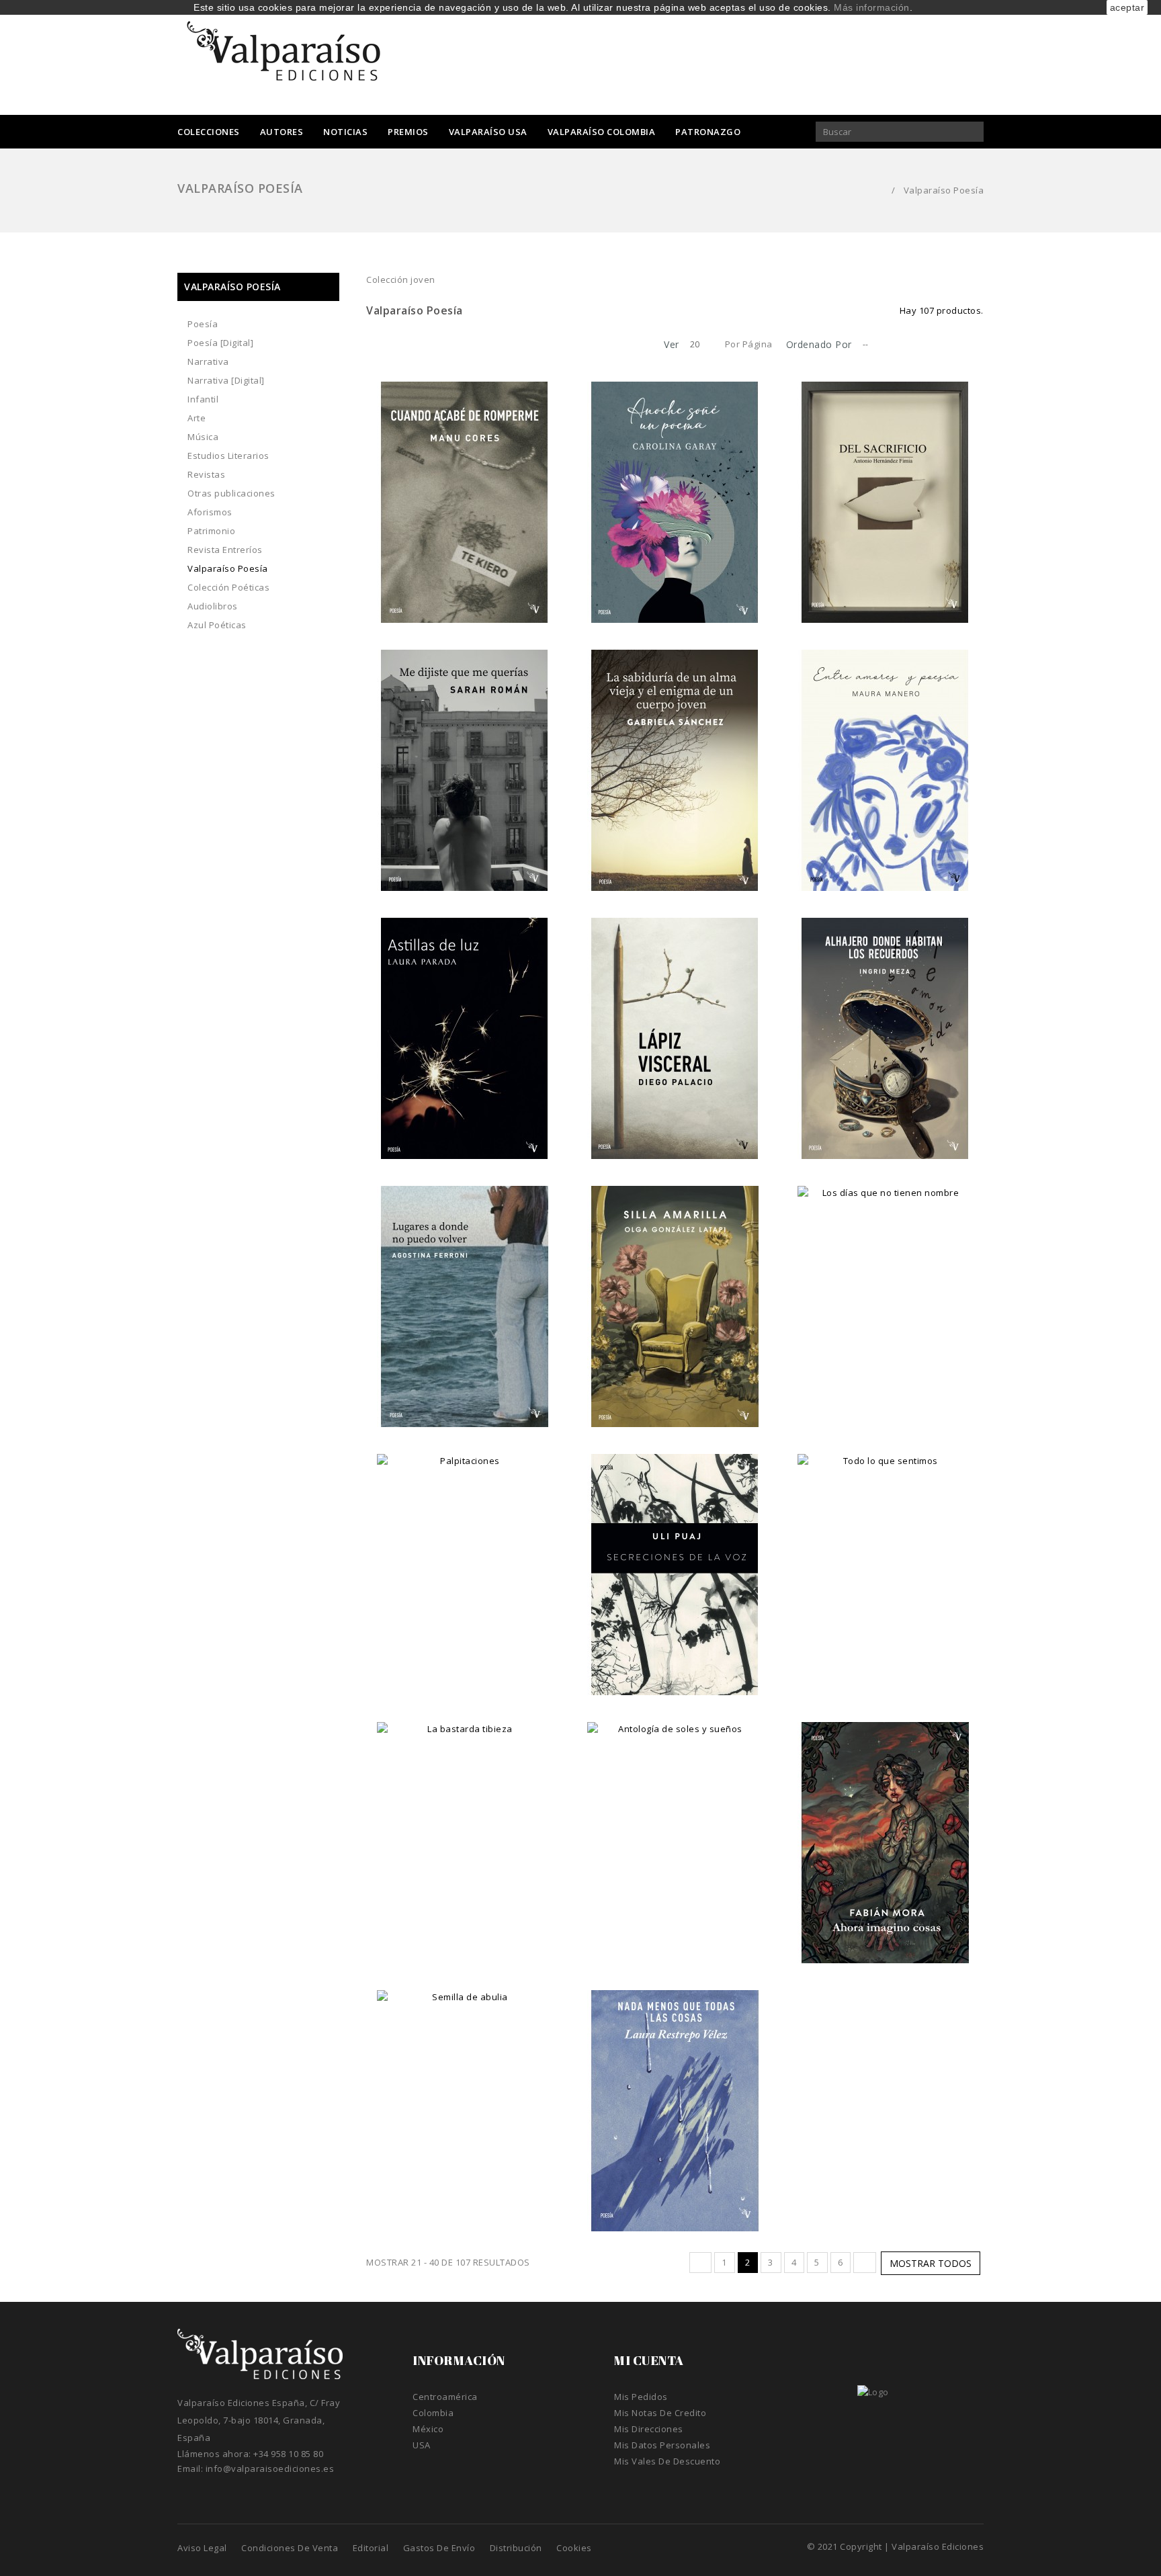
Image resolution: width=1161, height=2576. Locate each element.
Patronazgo (708, 132)
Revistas (206, 474)
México (428, 2429)
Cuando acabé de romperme (465, 501)
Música (203, 437)
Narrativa (208, 361)
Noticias (345, 132)
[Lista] (396, 345)
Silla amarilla (675, 1305)
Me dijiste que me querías (465, 769)
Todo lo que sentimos (885, 1573)
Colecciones (209, 132)
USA (422, 2445)
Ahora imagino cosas (885, 1841)
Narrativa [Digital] (226, 380)
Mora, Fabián (885, 1827)
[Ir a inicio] (877, 190)
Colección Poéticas (228, 587)
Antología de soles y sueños (675, 1841)
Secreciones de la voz (675, 1573)
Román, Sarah (465, 755)
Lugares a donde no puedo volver (465, 1312)
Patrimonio (211, 531)
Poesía (203, 324)
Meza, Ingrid (885, 1023)
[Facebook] (897, 59)
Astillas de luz (465, 1037)
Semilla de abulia (465, 2109)
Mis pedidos (641, 2397)
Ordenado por (819, 344)
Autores (282, 132)
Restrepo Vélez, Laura (675, 2095)
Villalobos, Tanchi (465, 1827)
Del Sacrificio (885, 501)
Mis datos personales (662, 2445)
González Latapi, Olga (675, 1291)
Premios (408, 132)
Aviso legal (202, 2548)
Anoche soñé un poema (675, 501)
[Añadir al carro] (465, 599)
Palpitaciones (465, 1573)
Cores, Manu (465, 486)
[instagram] (954, 59)
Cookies (574, 2548)
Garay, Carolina (675, 486)
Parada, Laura (465, 1023)
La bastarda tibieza (465, 1841)
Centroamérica (445, 2397)
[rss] (977, 59)
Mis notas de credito (660, 2413)
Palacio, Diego (675, 1023)
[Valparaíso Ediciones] (285, 56)
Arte (197, 418)
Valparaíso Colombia (602, 132)
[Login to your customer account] (840, 59)
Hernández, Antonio (885, 486)
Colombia (433, 2413)
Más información (872, 7)
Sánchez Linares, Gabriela (675, 755)
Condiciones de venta (290, 2548)
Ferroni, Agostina (465, 1291)
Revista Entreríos (225, 550)
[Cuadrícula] (376, 345)
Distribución (516, 2548)
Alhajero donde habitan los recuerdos (885, 1043)
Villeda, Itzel (885, 1291)
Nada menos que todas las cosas (675, 2116)
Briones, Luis (465, 1559)
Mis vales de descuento (667, 2461)
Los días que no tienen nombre (885, 1312)
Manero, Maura (885, 755)
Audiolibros (213, 606)
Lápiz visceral (675, 1037)
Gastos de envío (439, 2548)
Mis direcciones (649, 2429)
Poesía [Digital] (220, 343)
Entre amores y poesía (885, 769)
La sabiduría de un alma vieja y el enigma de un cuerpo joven (675, 782)
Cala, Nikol (465, 2095)
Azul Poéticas (217, 625)
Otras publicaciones (231, 493)
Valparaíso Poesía (228, 568)
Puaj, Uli (675, 1559)
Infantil (203, 399)
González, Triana (885, 1559)
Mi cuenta (649, 2360)
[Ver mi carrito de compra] (802, 60)
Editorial (371, 2548)
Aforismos (210, 512)
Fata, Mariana (675, 1827)
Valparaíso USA (488, 132)
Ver (672, 344)
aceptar (1127, 7)
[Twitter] (926, 59)
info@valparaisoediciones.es (270, 2468)
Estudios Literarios (228, 456)
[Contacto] (869, 59)
